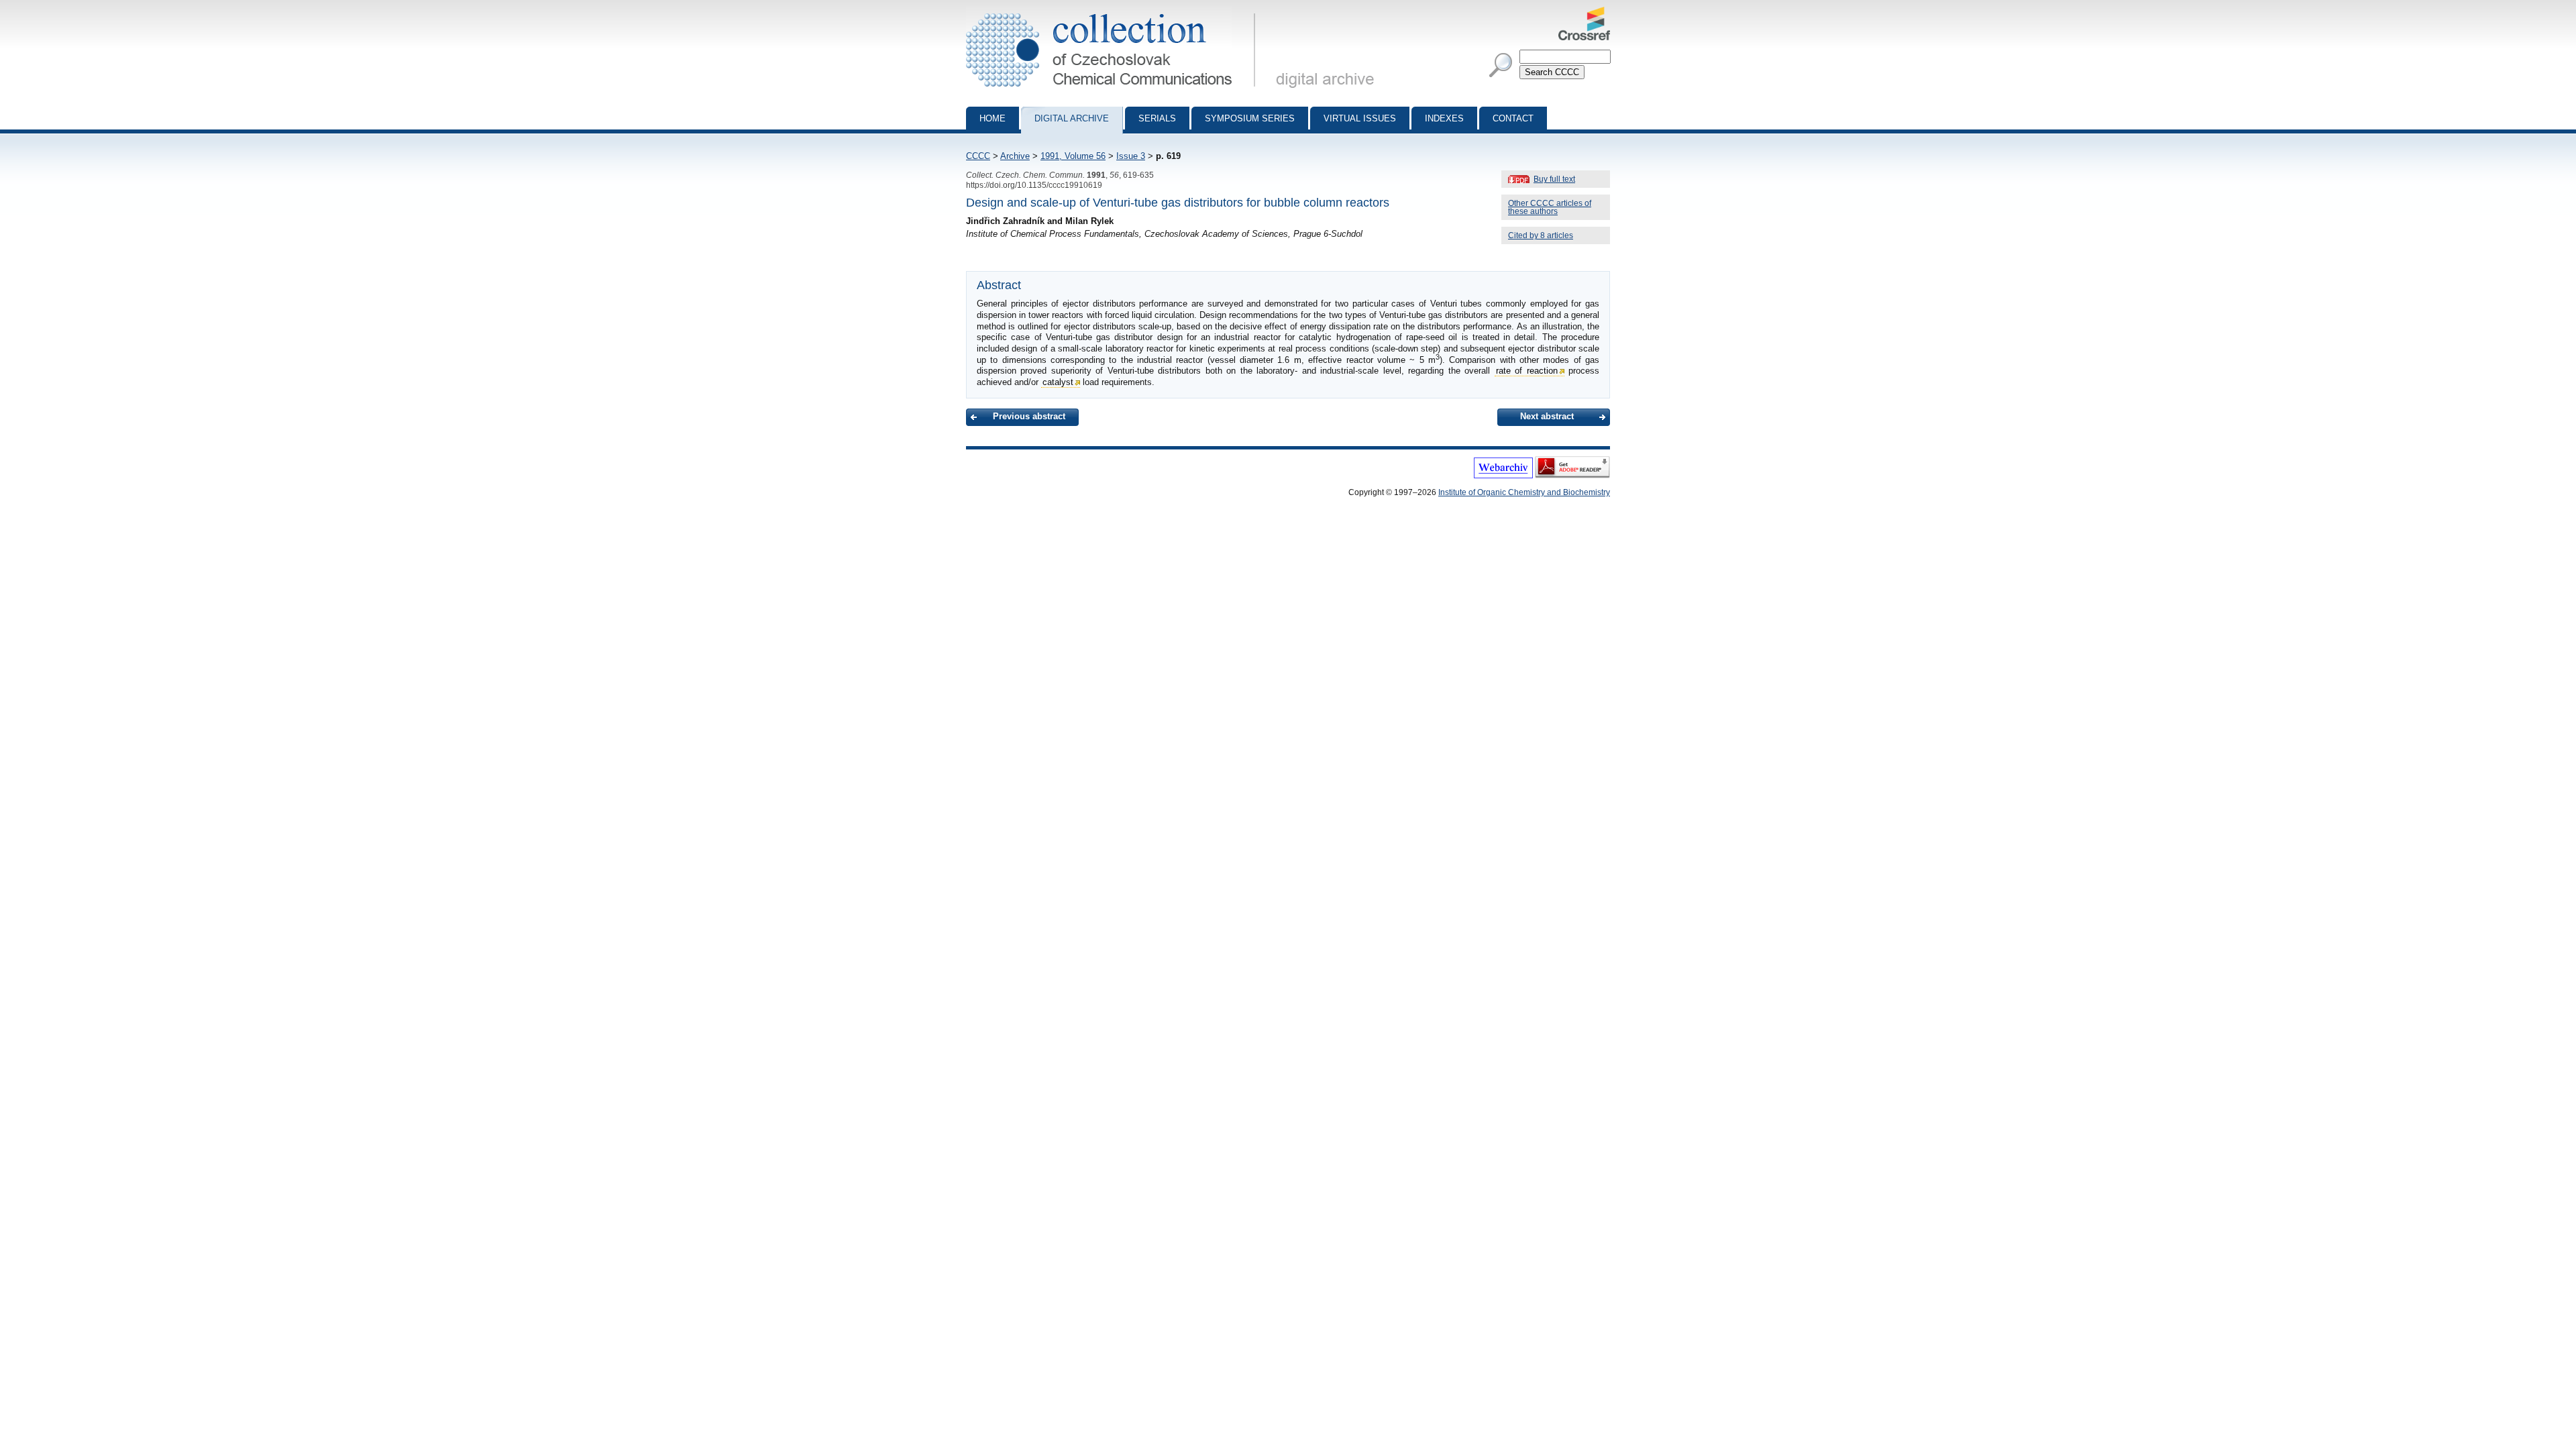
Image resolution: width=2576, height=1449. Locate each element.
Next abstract (1547, 416)
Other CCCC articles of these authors (1550, 207)
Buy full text (1554, 179)
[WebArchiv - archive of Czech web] (1503, 476)
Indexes (1444, 118)
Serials (1157, 118)
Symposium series (1250, 118)
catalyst (1058, 382)
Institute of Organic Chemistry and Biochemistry (1524, 492)
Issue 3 (1131, 156)
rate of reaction (1527, 371)
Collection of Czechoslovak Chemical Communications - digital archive (1115, 12)
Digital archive (1072, 118)
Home (992, 118)
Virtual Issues (1360, 118)
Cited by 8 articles (1541, 235)
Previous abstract (1029, 416)
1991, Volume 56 (1073, 156)
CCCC (978, 156)
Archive (1015, 156)
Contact (1513, 118)
